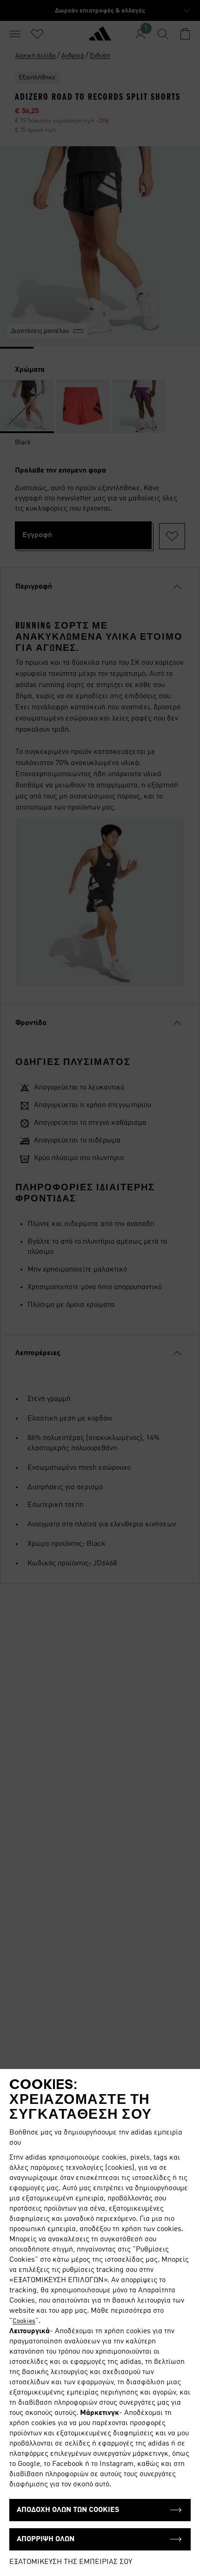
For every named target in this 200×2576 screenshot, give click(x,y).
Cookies (24, 2321)
